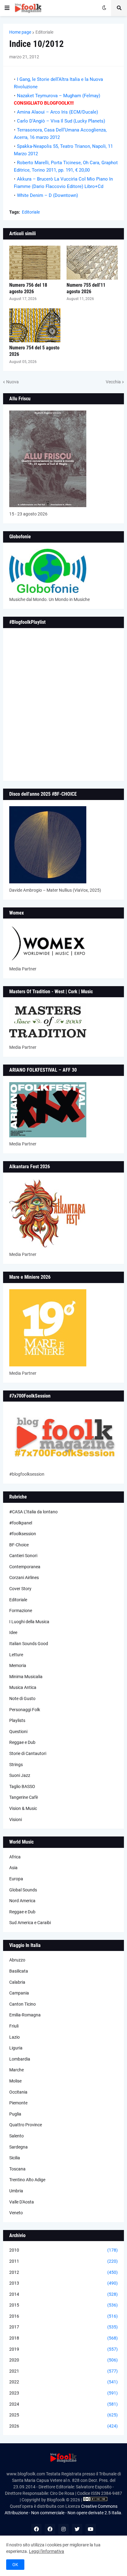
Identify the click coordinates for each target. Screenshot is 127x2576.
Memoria (18, 1665)
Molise (15, 2081)
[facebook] (36, 2529)
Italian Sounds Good (29, 1644)
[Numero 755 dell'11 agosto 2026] (92, 263)
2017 (63, 2327)
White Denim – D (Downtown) (47, 195)
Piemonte (18, 2103)
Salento (16, 2136)
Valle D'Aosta (22, 2202)
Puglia (15, 2114)
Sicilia (15, 2158)
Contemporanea (25, 1567)
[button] (7, 8)
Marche (16, 2070)
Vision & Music (23, 1808)
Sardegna (18, 2147)
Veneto (16, 2213)
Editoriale (44, 32)
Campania (19, 1993)
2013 (63, 2283)
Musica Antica (23, 1687)
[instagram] (63, 2529)
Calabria (17, 1982)
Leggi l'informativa (47, 2551)
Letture (16, 1655)
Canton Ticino (23, 2004)
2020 (63, 2360)
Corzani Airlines (24, 1578)
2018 (63, 2338)
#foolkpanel (21, 1523)
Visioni (16, 1819)
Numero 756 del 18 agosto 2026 (28, 288)
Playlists (17, 1720)
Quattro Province (26, 2125)
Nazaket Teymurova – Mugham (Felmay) (59, 96)
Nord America (22, 1901)
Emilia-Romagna (25, 2015)
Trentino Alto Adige (27, 2180)
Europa (16, 1879)
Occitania (18, 2092)
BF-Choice (19, 1545)
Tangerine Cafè (24, 1797)
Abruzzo (17, 1960)
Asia (13, 1868)
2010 (63, 2250)
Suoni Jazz (20, 1775)
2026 (63, 2426)
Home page (20, 32)
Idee (13, 1632)
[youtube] (91, 2529)
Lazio (14, 2037)
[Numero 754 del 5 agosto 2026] (35, 325)
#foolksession (23, 1534)
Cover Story (20, 1589)
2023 (63, 2393)
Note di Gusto (22, 1699)
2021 (63, 2371)
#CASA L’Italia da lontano (33, 1512)
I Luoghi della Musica (29, 1622)
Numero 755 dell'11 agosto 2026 (86, 288)
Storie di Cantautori (28, 1753)
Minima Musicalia (26, 1677)
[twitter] (77, 2529)
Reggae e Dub (22, 1742)
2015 (63, 2305)
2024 (63, 2404)
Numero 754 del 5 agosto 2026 (34, 351)
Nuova (12, 382)
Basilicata (19, 1971)
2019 (63, 2349)
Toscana (17, 2169)
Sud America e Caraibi (30, 1923)
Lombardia (20, 2059)
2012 (63, 2272)
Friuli (14, 2026)
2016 (63, 2316)
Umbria (16, 2191)
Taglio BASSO (22, 1786)
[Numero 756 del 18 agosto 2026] (35, 263)
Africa (15, 1857)
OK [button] (15, 2565)
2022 (63, 2382)
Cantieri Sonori (23, 1556)
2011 (63, 2261)
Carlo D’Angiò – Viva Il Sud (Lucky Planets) (61, 121)
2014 (63, 2294)
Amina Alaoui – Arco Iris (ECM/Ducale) (57, 112)
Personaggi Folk (25, 1710)
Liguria (16, 2048)
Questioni (18, 1732)
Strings (16, 1765)
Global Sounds (23, 1890)
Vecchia (113, 382)
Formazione (21, 1611)
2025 (63, 2415)
